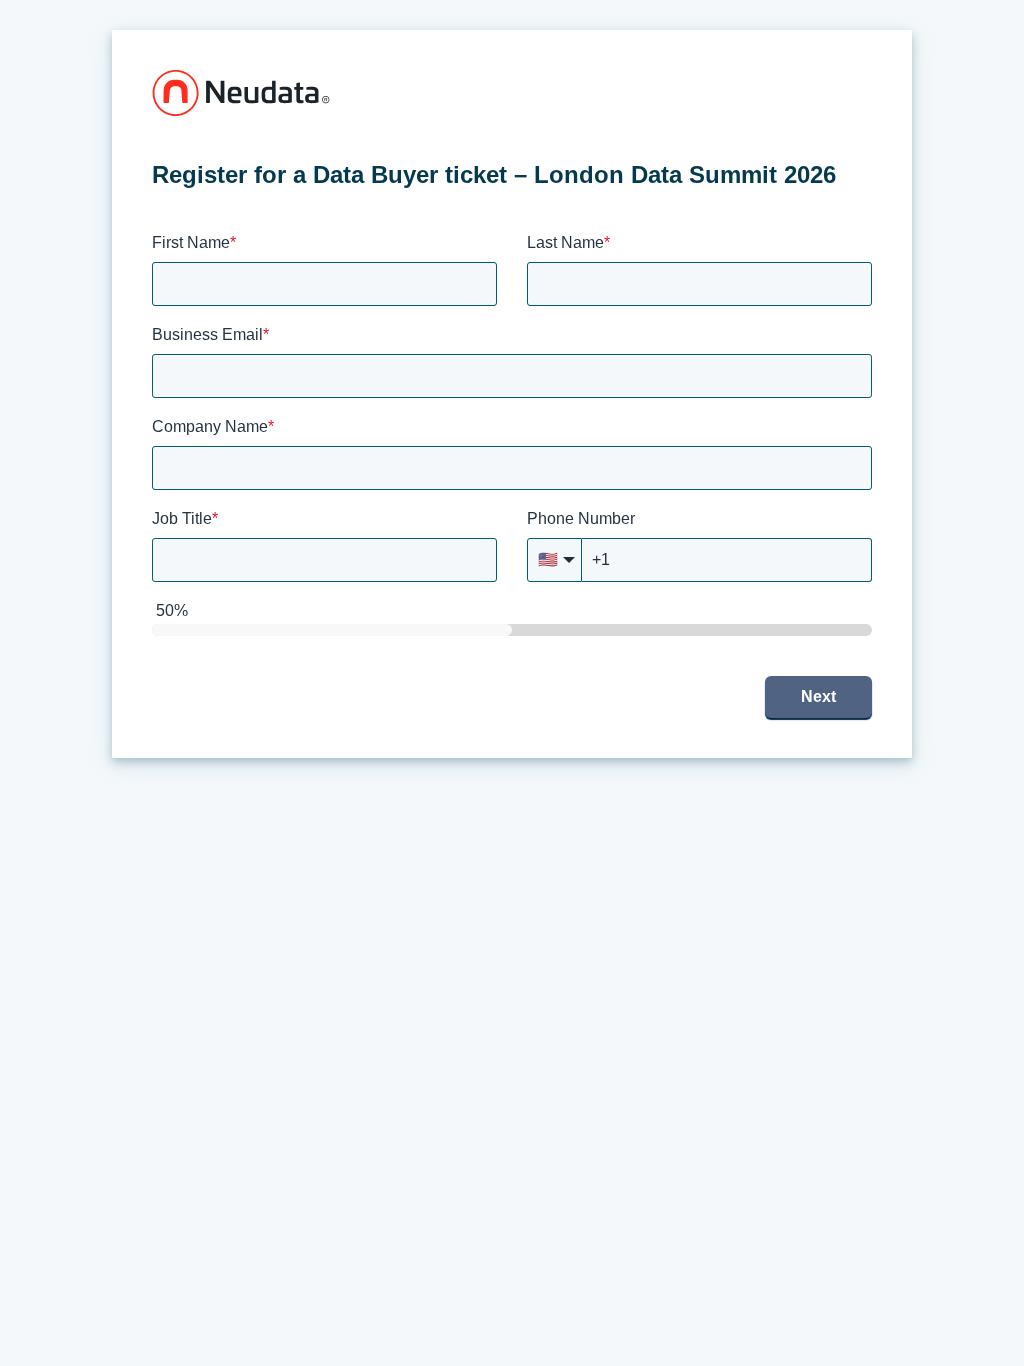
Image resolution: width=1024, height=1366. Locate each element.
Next (818, 696)
